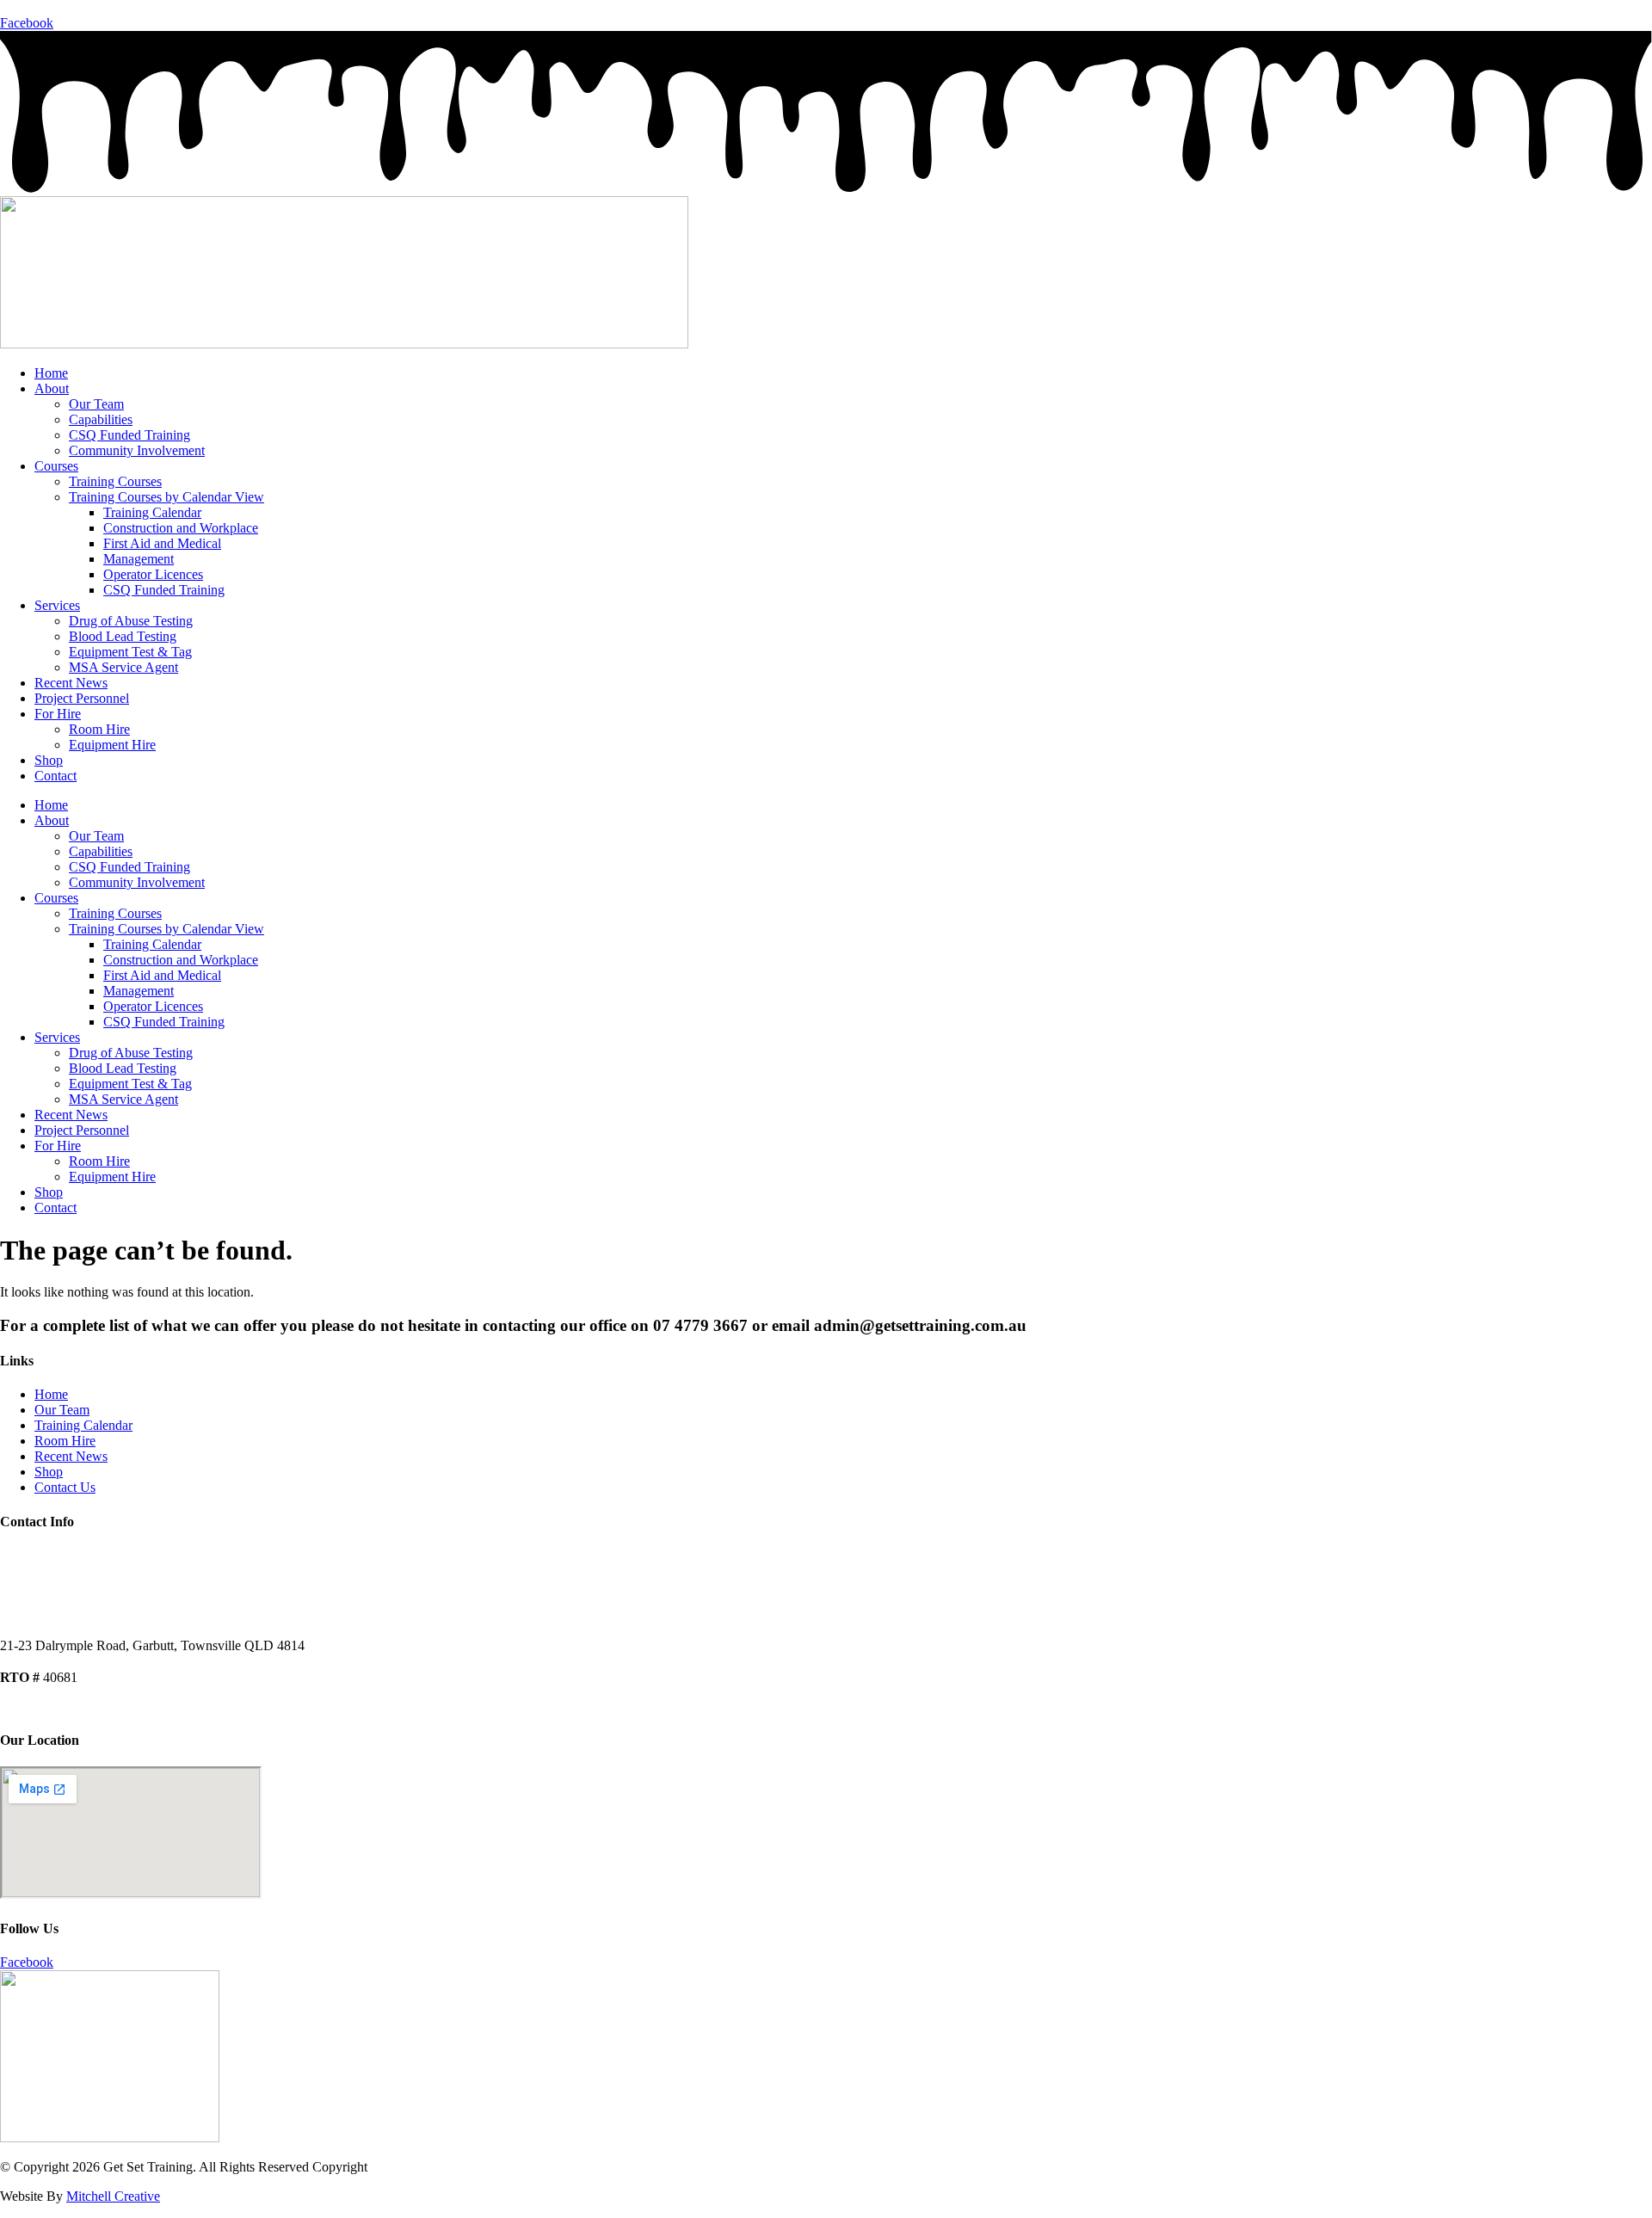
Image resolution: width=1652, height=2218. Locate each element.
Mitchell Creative (113, 2196)
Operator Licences (153, 574)
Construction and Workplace (181, 528)
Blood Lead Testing (123, 636)
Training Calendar (152, 512)
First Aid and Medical (162, 543)
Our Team (96, 404)
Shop (49, 760)
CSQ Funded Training (129, 435)
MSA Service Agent (123, 667)
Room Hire (99, 729)
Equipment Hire (112, 745)
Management (139, 559)
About (52, 388)
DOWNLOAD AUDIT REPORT (83, 1707)
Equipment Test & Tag (130, 652)
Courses (56, 466)
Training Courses (115, 481)
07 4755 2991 (38, 1584)
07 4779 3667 (38, 7)
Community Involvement (137, 450)
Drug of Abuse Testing (131, 621)
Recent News (71, 683)
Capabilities (101, 419)
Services (57, 605)
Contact (55, 776)
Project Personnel (82, 698)
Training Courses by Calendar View (166, 497)
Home (51, 373)
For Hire (58, 714)
